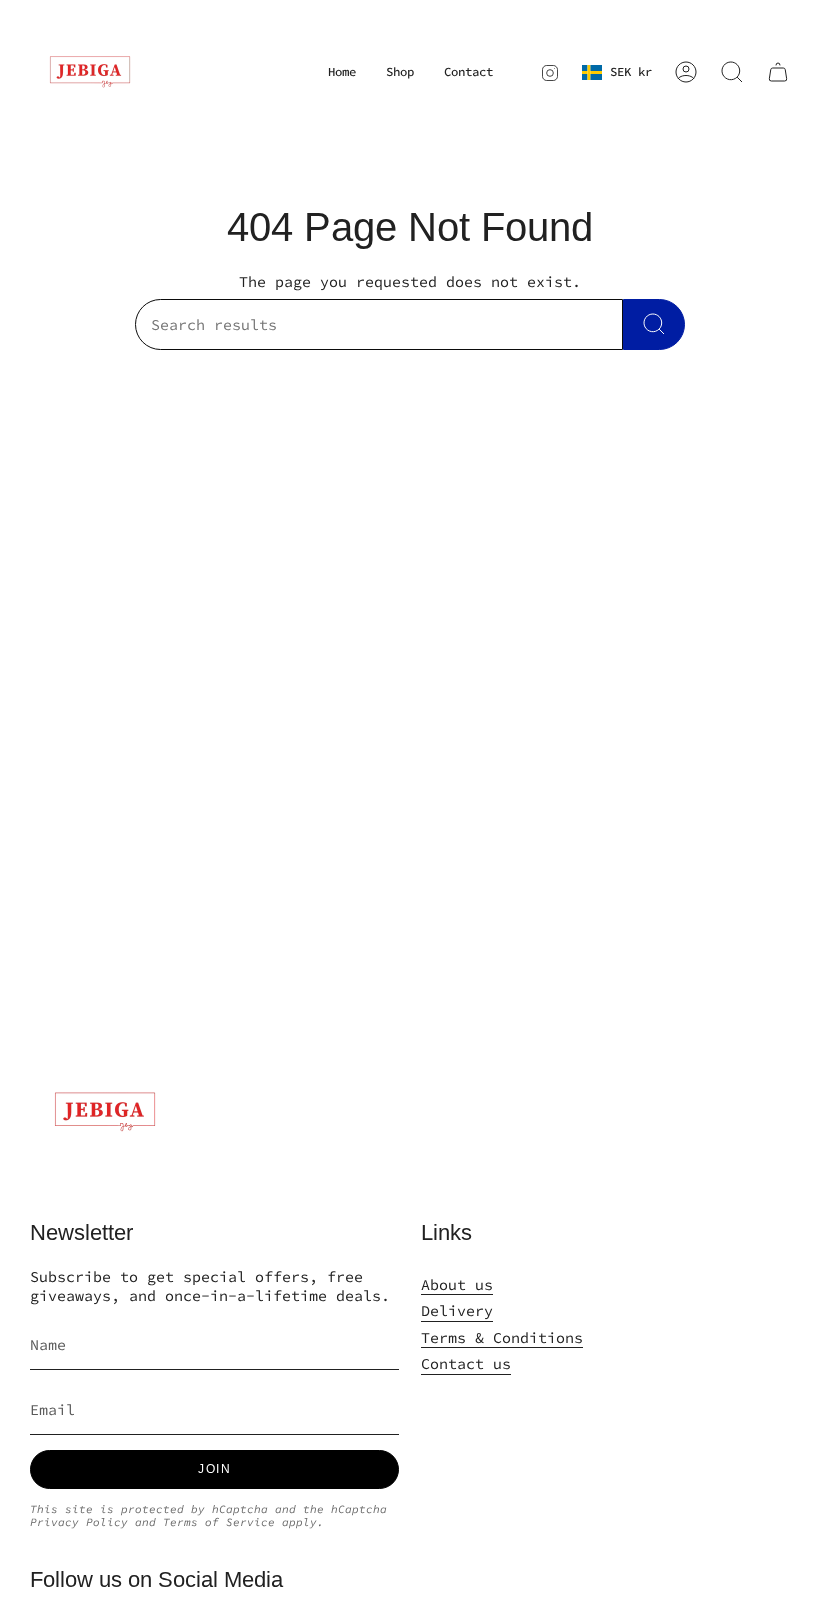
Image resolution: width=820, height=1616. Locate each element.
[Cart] (778, 72)
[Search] (654, 324)
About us (457, 1284)
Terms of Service (219, 1522)
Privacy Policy (79, 1522)
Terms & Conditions (502, 1337)
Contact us (466, 1363)
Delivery (457, 1310)
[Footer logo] (105, 1112)
